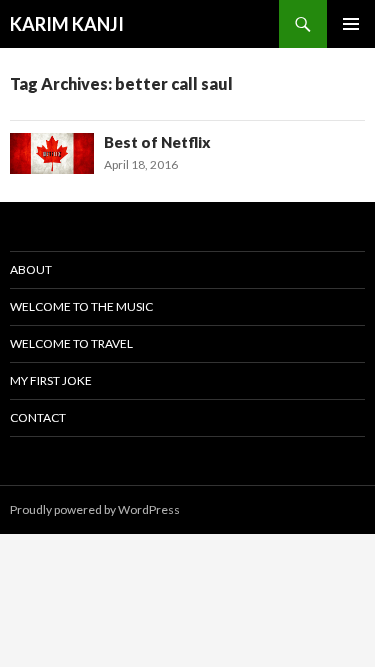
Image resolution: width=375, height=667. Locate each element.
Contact (38, 417)
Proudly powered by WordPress (95, 509)
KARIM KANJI (67, 24)
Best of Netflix (157, 142)
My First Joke (51, 380)
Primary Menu (351, 24)
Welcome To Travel (71, 343)
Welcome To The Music (81, 306)
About (31, 269)
